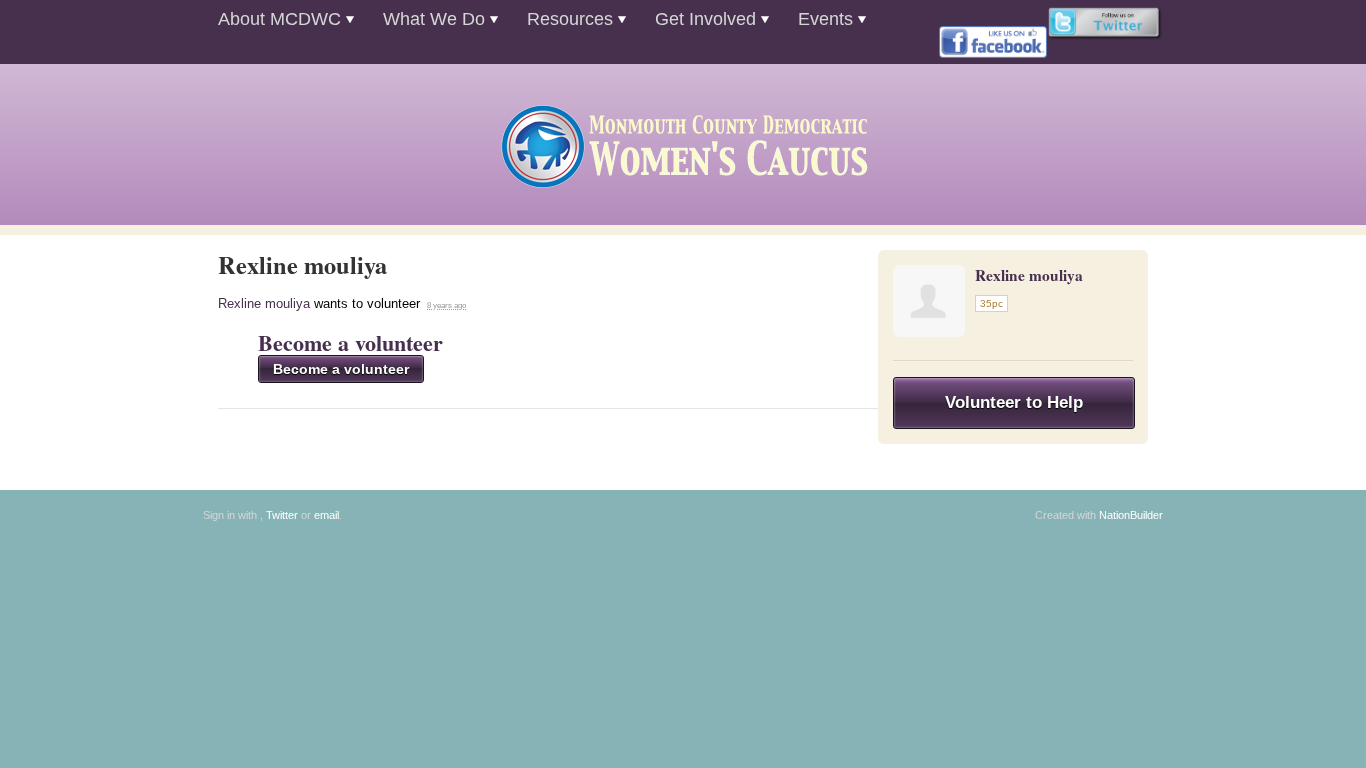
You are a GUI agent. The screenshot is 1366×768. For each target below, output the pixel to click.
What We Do (434, 19)
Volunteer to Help (1014, 402)
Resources (570, 19)
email (326, 515)
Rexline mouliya (264, 303)
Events (825, 19)
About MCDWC (279, 19)
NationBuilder (1131, 515)
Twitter (282, 515)
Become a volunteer (350, 342)
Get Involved (705, 19)
